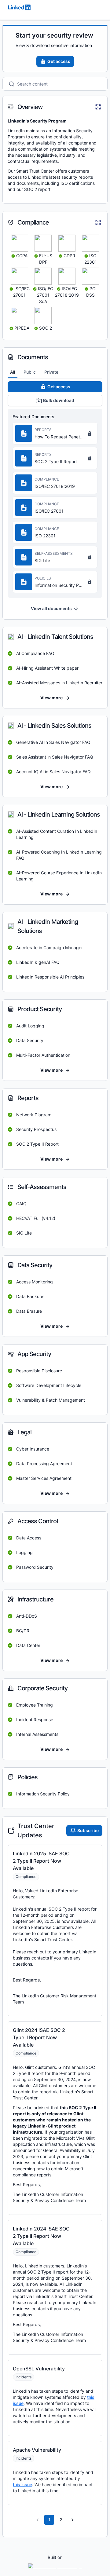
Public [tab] (30, 372)
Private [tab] (51, 372)
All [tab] (13, 372)
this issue (22, 2485)
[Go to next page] (72, 2520)
